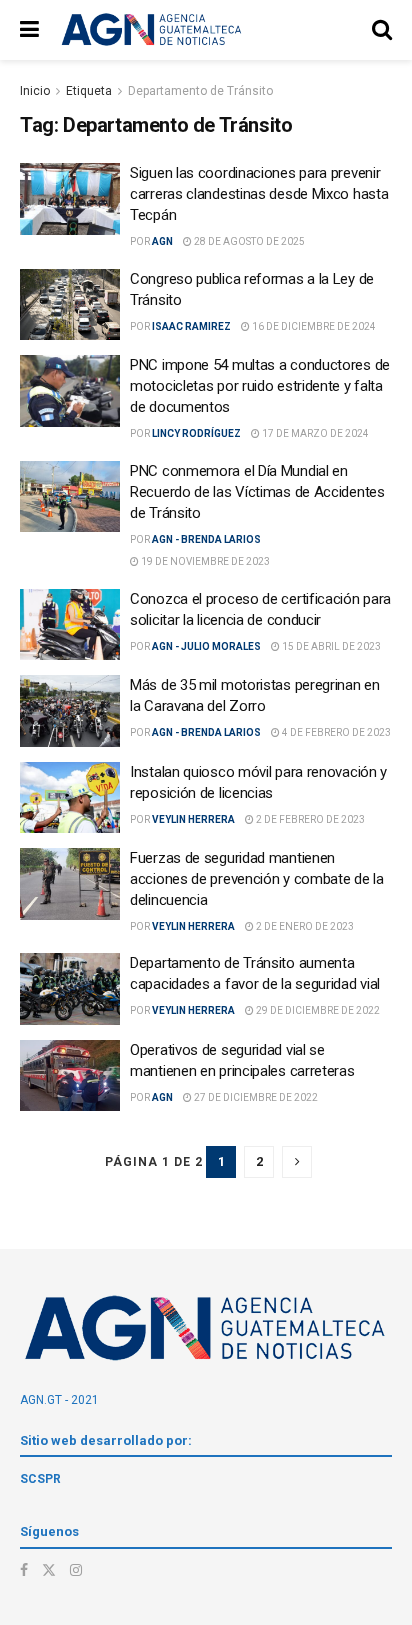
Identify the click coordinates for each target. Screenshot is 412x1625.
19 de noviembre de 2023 (204, 561)
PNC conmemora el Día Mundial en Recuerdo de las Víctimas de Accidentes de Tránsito (257, 492)
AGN (162, 241)
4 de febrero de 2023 (335, 732)
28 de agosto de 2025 (248, 241)
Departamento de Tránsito (200, 91)
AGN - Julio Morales (206, 646)
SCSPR (40, 1479)
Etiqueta (89, 91)
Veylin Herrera (193, 819)
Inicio (35, 91)
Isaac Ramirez (191, 326)
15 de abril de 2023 (330, 646)
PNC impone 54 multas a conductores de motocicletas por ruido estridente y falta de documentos (260, 386)
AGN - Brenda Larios (206, 539)
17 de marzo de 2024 (314, 433)
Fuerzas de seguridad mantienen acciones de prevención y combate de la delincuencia (257, 879)
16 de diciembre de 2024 (313, 326)
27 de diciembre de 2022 (255, 1097)
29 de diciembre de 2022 (317, 1010)
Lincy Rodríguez (196, 433)
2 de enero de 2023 (304, 926)
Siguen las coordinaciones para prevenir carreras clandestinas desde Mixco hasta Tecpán (259, 194)
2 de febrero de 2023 (309, 819)
